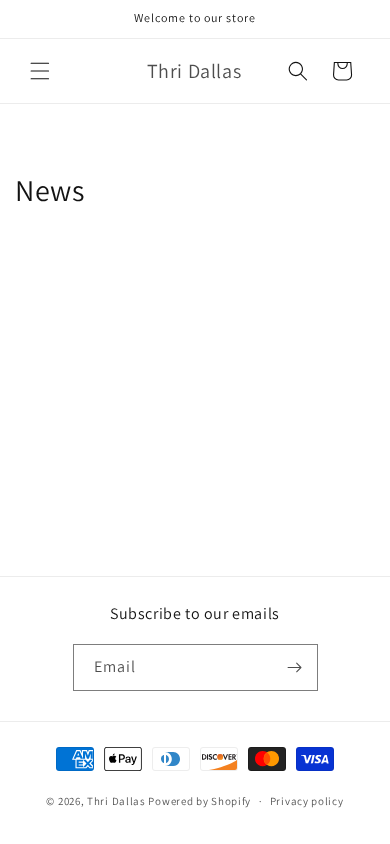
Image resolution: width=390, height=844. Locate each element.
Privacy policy (307, 801)
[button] (40, 71)
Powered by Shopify (199, 801)
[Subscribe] (295, 667)
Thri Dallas (116, 801)
